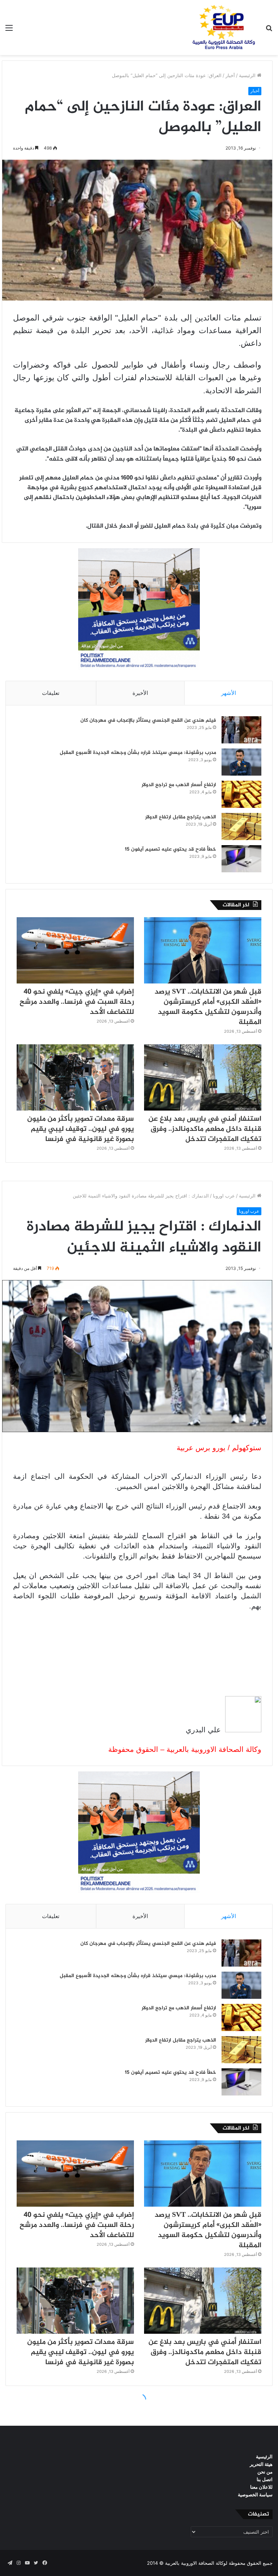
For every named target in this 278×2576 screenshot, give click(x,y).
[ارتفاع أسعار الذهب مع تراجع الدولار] (241, 794)
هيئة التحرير (261, 2464)
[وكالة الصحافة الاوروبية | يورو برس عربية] (222, 28)
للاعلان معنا (261, 2487)
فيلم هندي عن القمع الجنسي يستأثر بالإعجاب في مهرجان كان (148, 720)
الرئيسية (248, 75)
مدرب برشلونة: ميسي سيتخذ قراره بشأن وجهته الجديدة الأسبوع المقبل (138, 753)
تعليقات (51, 693)
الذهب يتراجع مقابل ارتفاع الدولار (181, 817)
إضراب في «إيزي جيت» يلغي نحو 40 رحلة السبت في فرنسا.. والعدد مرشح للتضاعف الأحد (77, 1002)
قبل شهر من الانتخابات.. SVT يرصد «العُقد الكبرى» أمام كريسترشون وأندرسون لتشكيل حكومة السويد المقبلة (208, 1007)
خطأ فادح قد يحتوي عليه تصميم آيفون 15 (170, 849)
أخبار (230, 75)
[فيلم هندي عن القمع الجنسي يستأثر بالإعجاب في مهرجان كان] (241, 730)
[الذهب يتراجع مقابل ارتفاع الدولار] (241, 826)
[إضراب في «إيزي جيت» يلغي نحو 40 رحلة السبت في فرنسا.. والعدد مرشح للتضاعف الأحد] (75, 950)
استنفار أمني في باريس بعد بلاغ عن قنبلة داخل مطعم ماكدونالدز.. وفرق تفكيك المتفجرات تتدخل (205, 1129)
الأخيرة (140, 693)
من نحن (265, 2472)
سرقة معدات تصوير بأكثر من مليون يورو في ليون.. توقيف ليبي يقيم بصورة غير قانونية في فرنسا (81, 1129)
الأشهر (229, 693)
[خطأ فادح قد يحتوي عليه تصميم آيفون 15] (241, 859)
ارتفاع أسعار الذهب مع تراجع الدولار (179, 785)
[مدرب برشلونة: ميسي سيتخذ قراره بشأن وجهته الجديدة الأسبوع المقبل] (241, 762)
